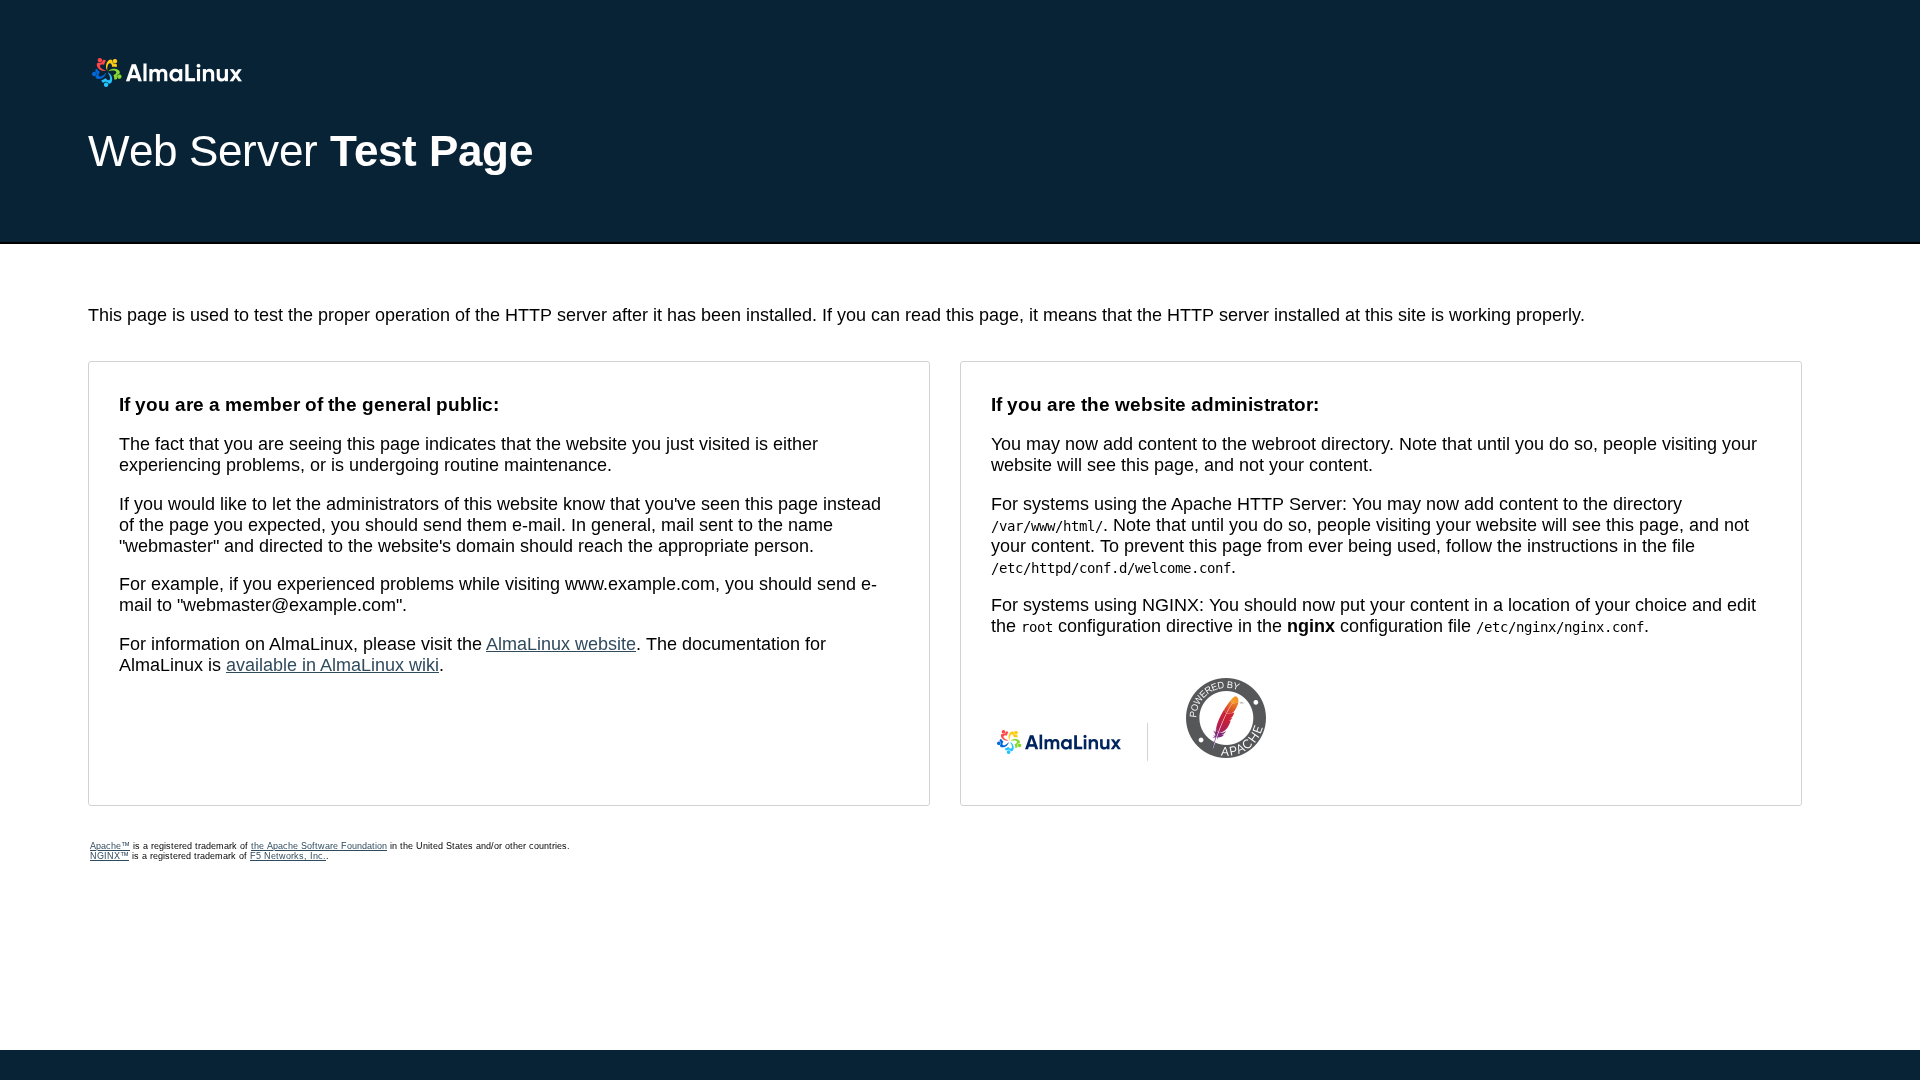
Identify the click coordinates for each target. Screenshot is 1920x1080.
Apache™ (110, 846)
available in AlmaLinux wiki (332, 665)
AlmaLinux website (561, 644)
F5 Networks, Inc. (288, 856)
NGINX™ (109, 856)
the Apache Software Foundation (319, 846)
